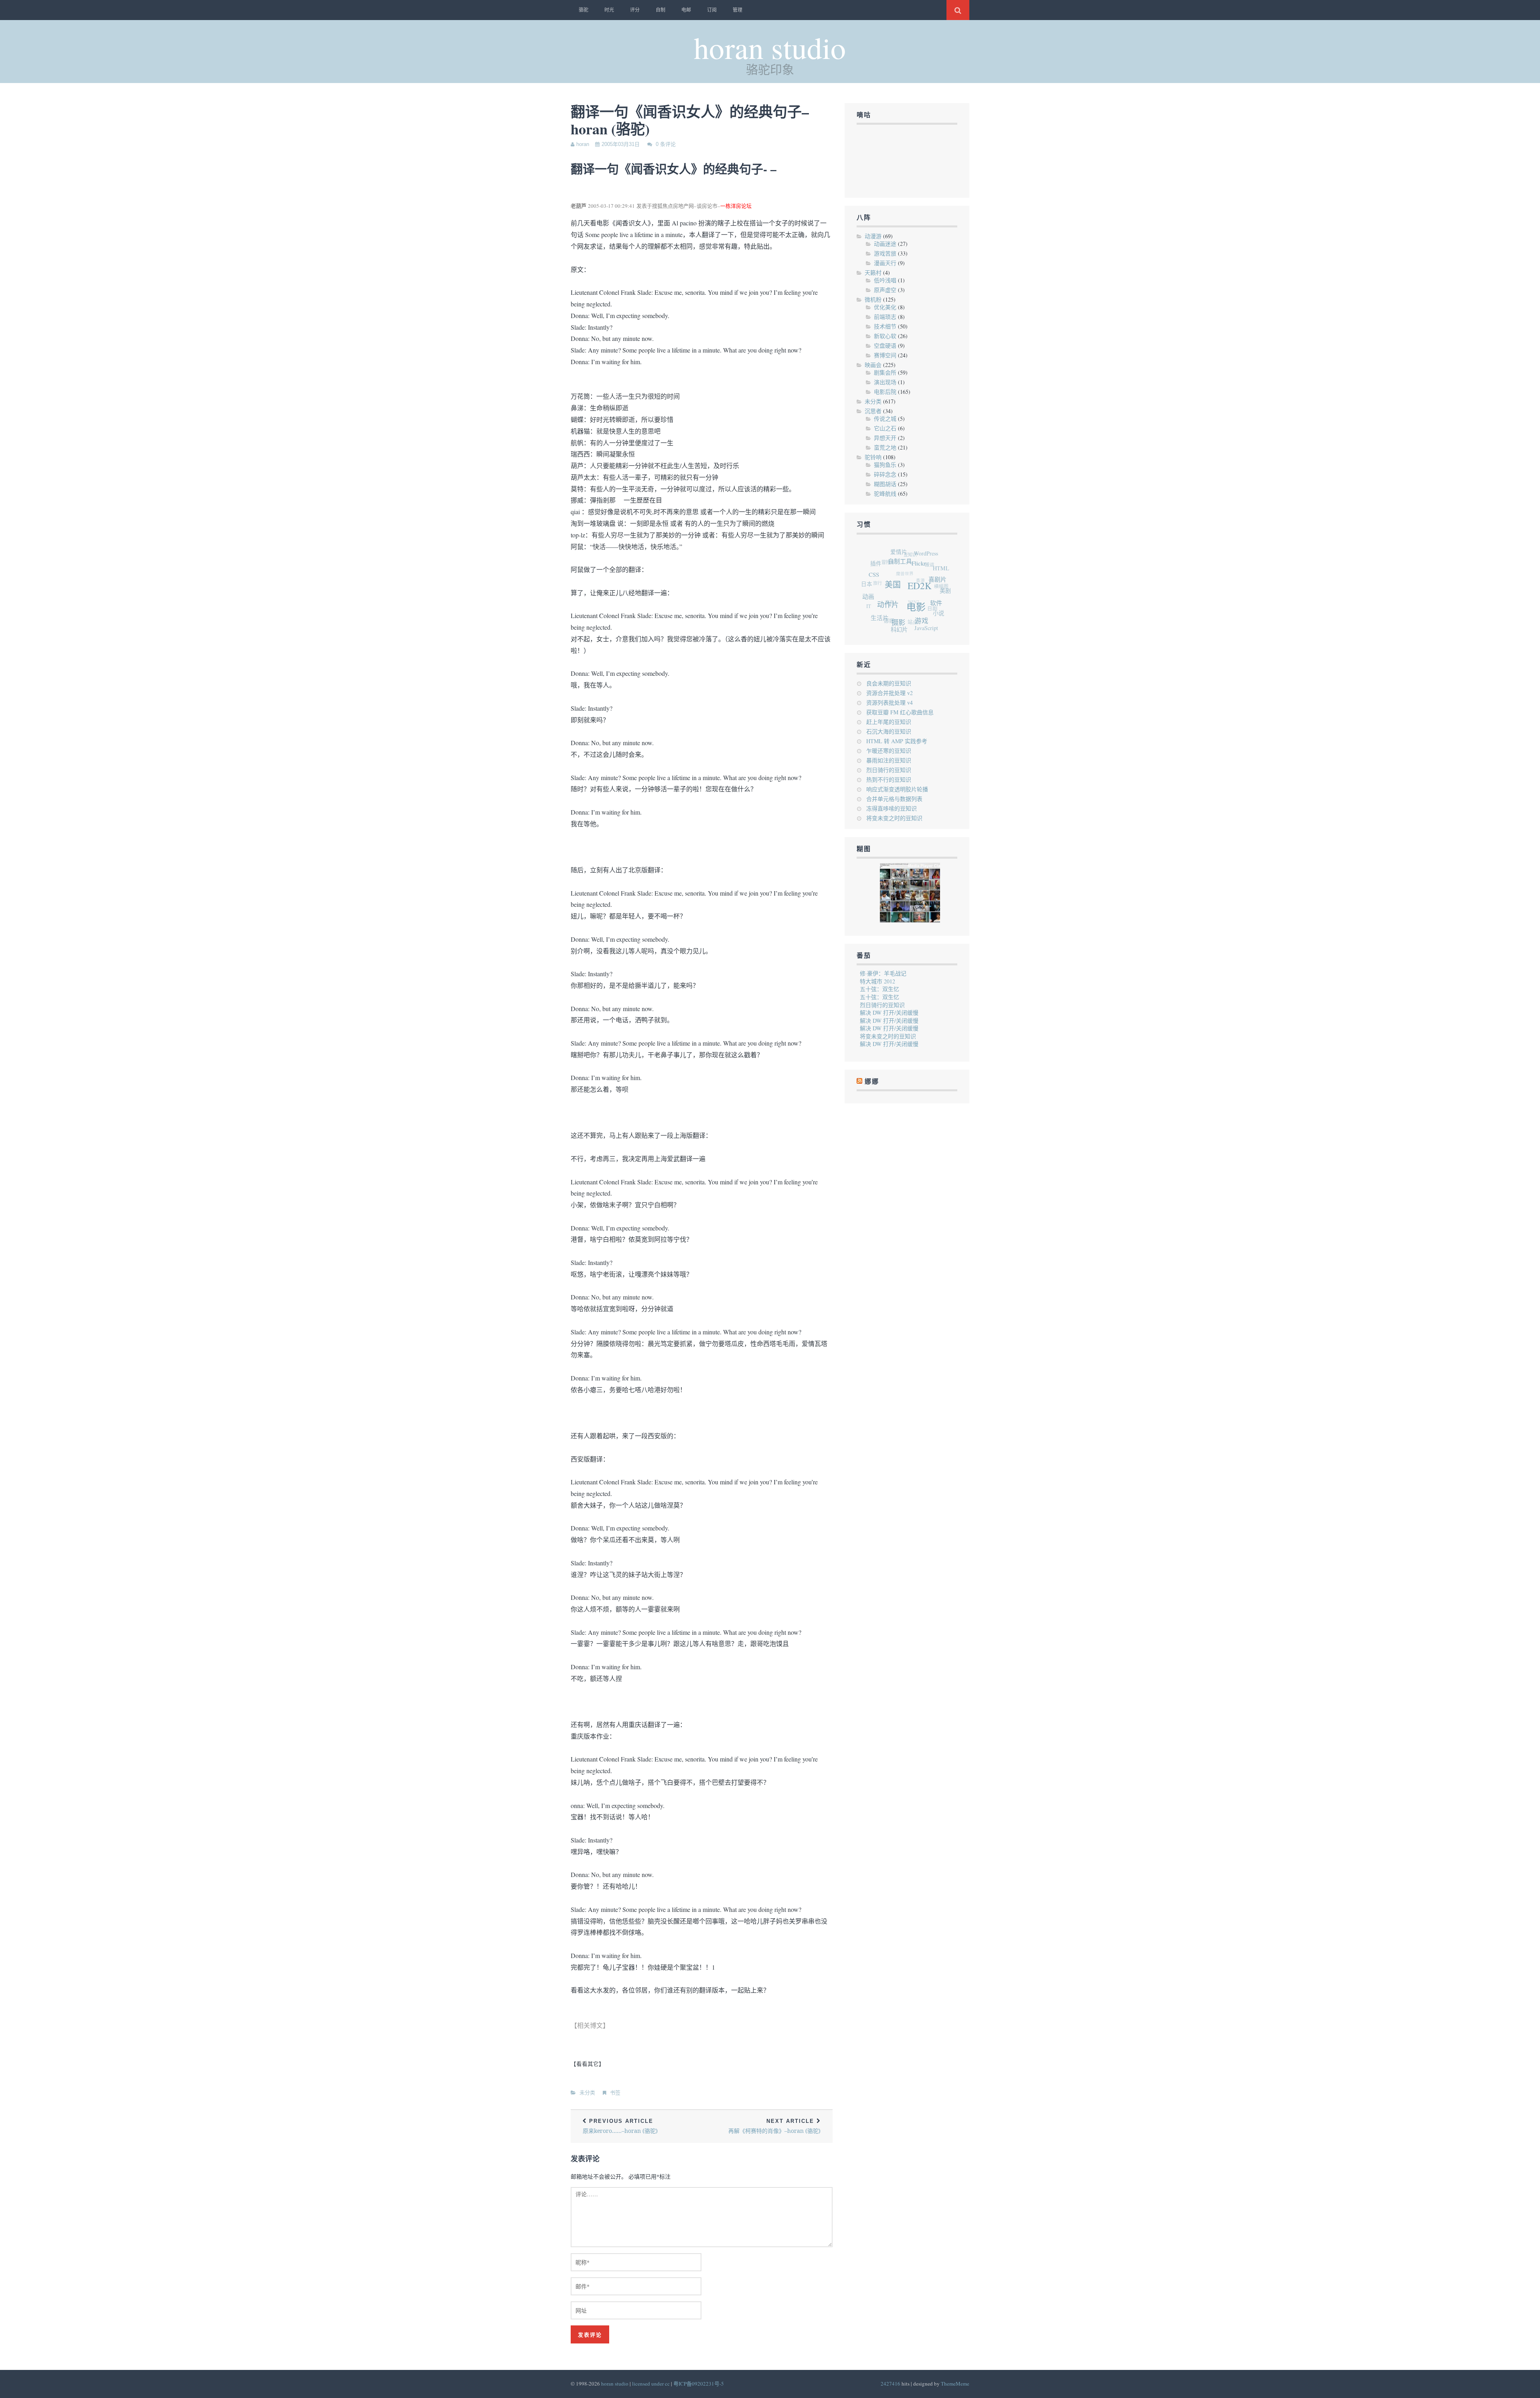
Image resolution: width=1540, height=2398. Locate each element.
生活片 (871, 603)
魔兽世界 (910, 556)
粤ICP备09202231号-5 (699, 2384)
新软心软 (885, 336)
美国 (903, 601)
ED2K (926, 612)
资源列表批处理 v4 (890, 702)
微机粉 (873, 299)
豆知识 (926, 555)
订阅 (712, 10)
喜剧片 (942, 608)
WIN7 (902, 581)
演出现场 (885, 382)
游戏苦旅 (885, 253)
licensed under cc (651, 2384)
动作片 (888, 609)
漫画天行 (885, 263)
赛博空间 (885, 355)
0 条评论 (666, 144)
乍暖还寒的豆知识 (889, 751)
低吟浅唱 (885, 280)
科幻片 (880, 617)
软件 (928, 624)
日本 (875, 567)
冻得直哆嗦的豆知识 (892, 808)
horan (583, 144)
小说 (922, 620)
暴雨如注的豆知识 (889, 760)
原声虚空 (885, 290)
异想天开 (885, 438)
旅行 (882, 558)
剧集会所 (885, 372)
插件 (894, 558)
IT (864, 581)
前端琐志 (885, 317)
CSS (889, 578)
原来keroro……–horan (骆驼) (620, 2126)
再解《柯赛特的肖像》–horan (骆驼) (774, 2126)
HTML (948, 589)
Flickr (934, 590)
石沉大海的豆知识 (889, 731)
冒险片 (903, 550)
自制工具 (920, 578)
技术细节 (885, 326)
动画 (872, 588)
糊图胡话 (885, 484)
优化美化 (885, 307)
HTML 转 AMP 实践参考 (897, 741)
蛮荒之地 (885, 447)
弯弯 (881, 574)
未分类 (587, 2093)
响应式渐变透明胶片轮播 (897, 789)
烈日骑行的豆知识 (889, 770)
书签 (615, 2093)
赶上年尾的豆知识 (889, 722)
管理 (738, 10)
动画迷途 (885, 244)
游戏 (906, 631)
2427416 (891, 2384)
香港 (919, 569)
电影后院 (885, 392)
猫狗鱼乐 (885, 465)
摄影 (886, 624)
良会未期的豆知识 (889, 683)
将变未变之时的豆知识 (894, 818)
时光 (609, 10)
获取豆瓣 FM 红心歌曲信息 (900, 712)
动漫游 (873, 236)
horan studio (770, 47)
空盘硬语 (885, 346)
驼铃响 (873, 457)
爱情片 (921, 560)
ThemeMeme (955, 2384)
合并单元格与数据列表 (894, 799)
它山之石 (885, 428)
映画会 (873, 365)
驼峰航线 (885, 494)
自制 (661, 10)
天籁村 (873, 273)
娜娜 (873, 596)
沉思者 (873, 411)
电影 (912, 626)
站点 (892, 604)
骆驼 (584, 10)
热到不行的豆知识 (889, 779)
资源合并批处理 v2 (890, 693)
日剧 (916, 602)
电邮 (686, 10)
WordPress (944, 572)
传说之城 (885, 419)
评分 (635, 10)
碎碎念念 (885, 474)
